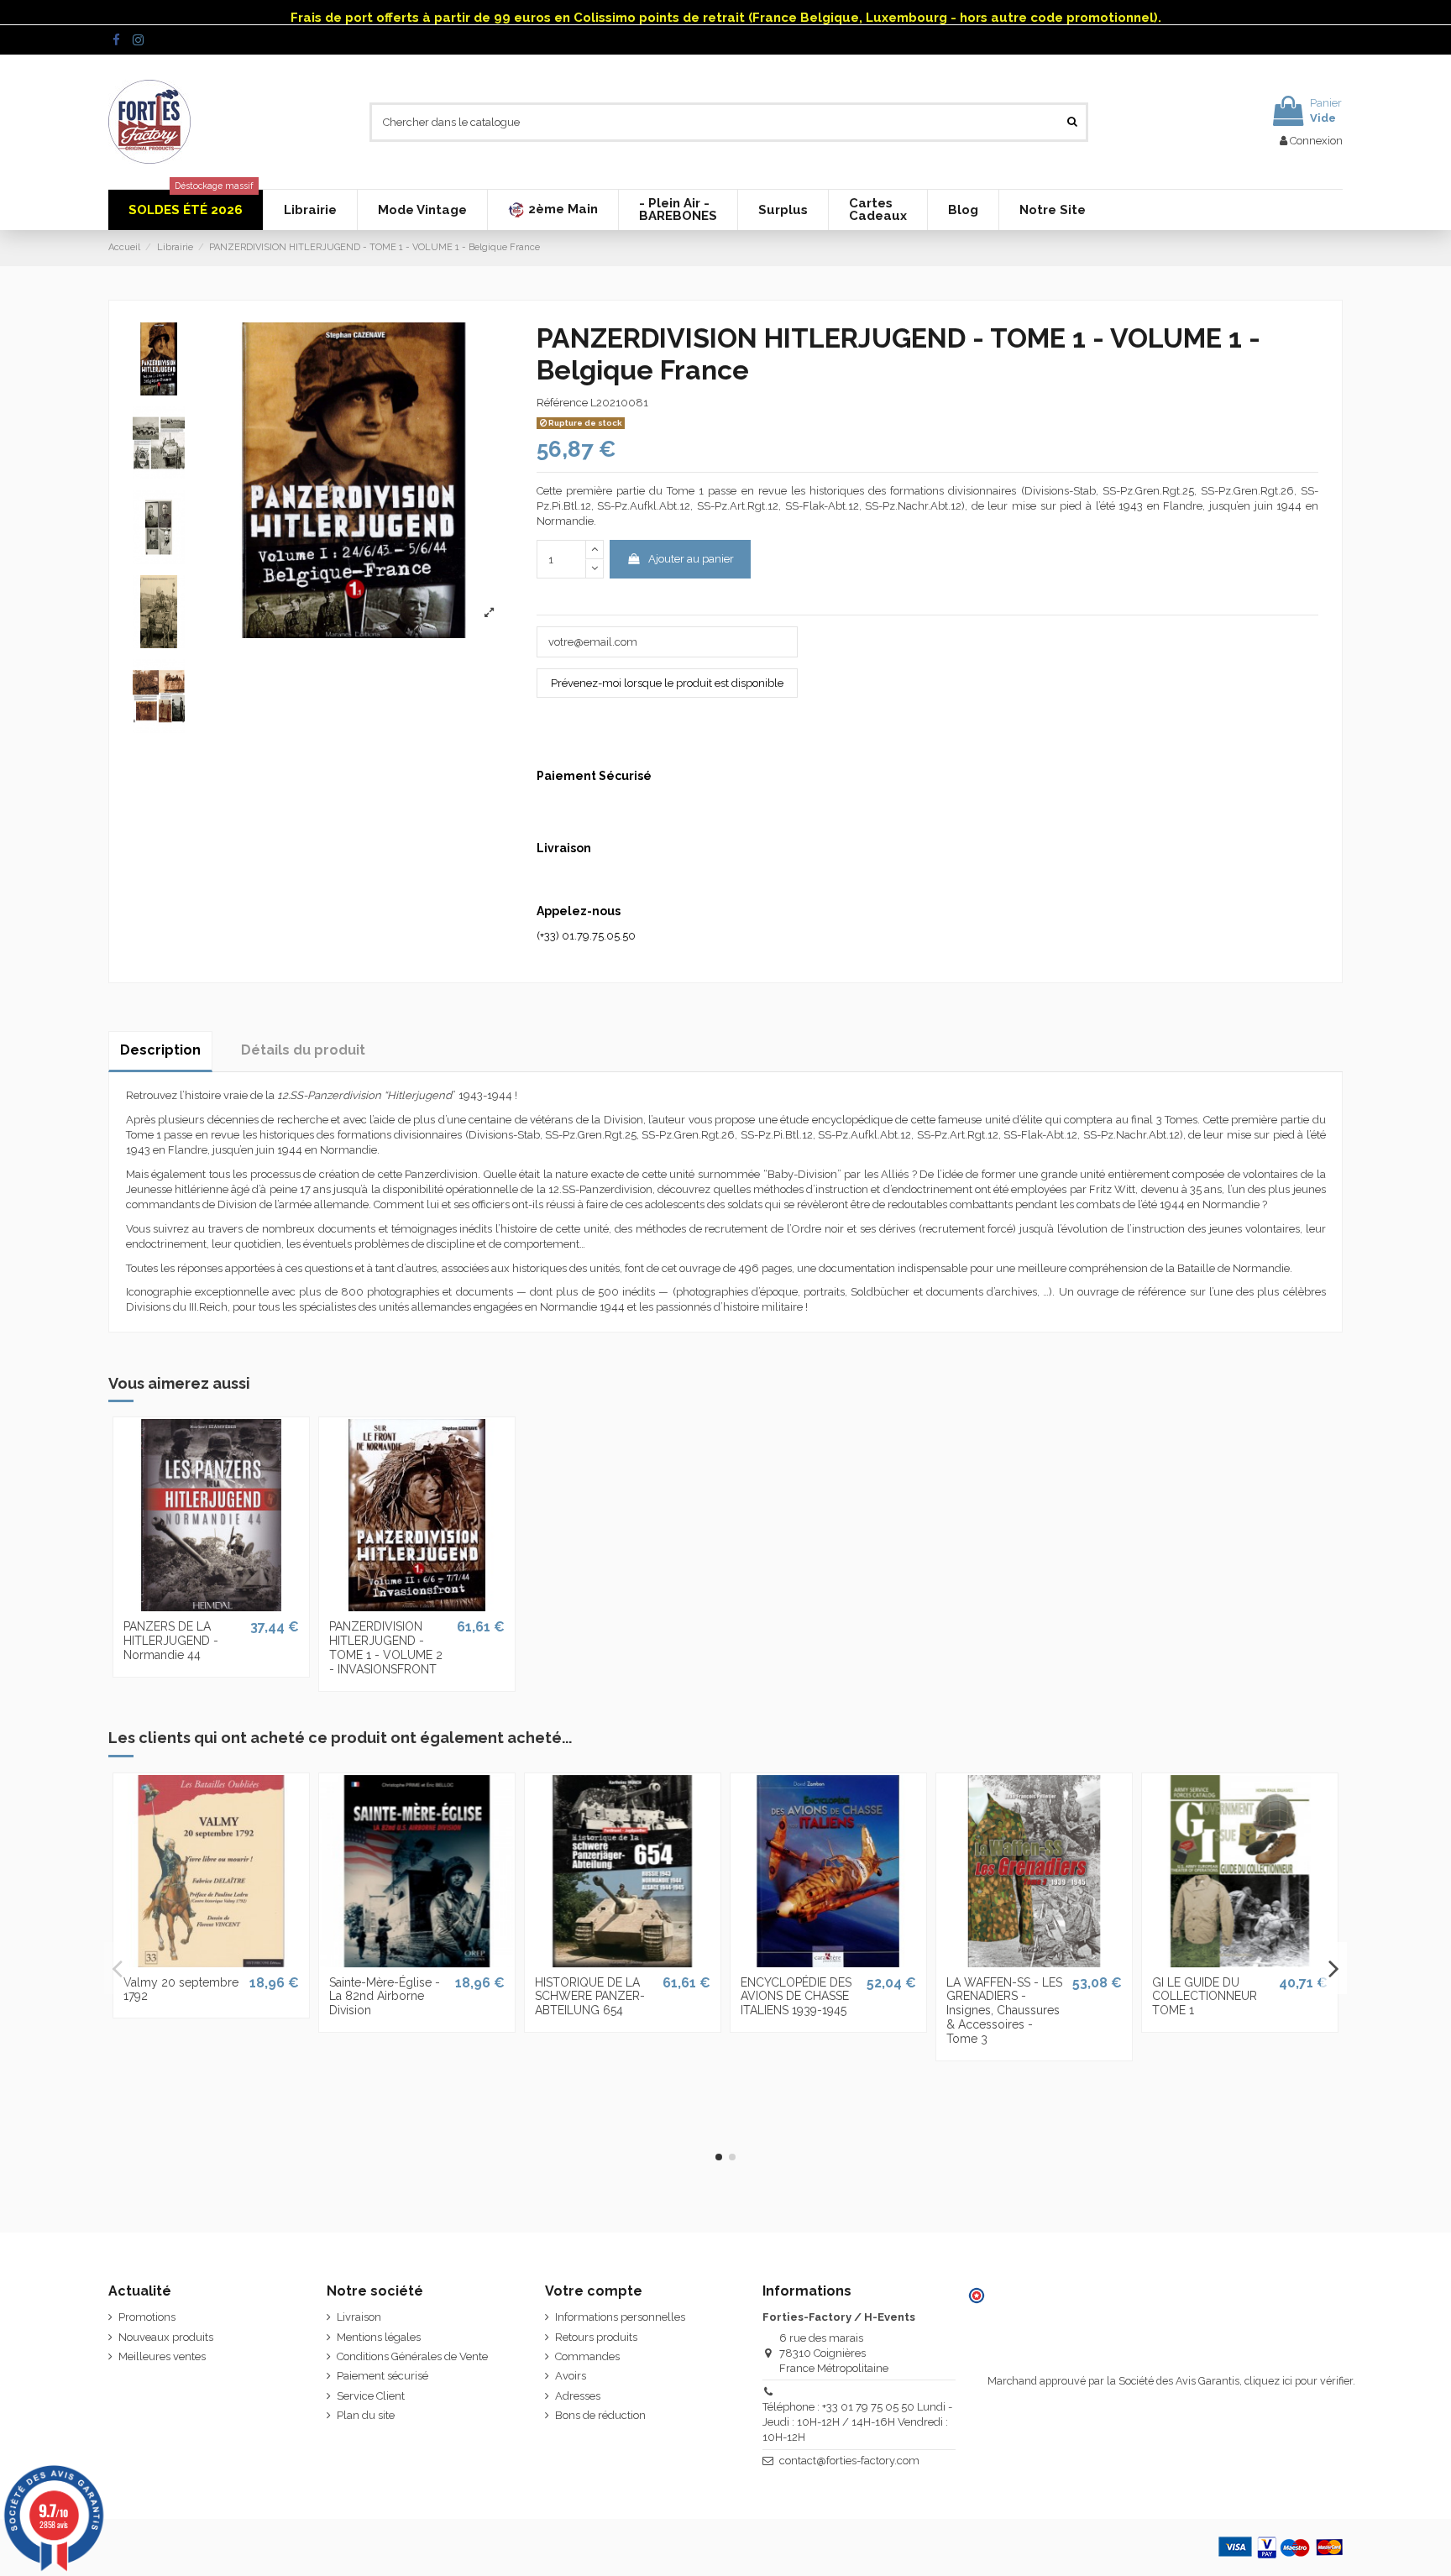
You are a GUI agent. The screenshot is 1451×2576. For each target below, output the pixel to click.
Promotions (147, 2317)
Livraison (359, 2317)
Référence (562, 403)
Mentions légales (379, 2337)
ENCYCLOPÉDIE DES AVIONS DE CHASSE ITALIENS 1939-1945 (796, 1997)
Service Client (371, 2396)
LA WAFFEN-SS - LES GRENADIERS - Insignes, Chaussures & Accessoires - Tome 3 (1004, 2011)
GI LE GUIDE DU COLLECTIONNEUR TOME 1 (1205, 1997)
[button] (553, 210)
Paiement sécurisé (382, 2376)
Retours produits (596, 2337)
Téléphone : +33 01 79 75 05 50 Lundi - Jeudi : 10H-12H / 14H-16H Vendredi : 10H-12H (857, 2422)
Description (160, 1050)
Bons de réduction (600, 2415)
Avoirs (571, 2376)
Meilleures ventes (162, 2356)
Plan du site (366, 2415)
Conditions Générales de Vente (412, 2356)
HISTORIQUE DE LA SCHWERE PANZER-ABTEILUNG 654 (590, 1997)
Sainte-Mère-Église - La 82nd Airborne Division (385, 1997)
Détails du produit (303, 1050)
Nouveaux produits (166, 2337)
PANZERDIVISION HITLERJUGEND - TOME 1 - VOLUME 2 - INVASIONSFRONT (386, 1647)
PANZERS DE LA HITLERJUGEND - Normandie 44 (171, 1641)
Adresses (578, 2396)
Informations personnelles (620, 2317)
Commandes (587, 2356)
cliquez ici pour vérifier (1299, 2381)
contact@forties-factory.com (849, 2461)
